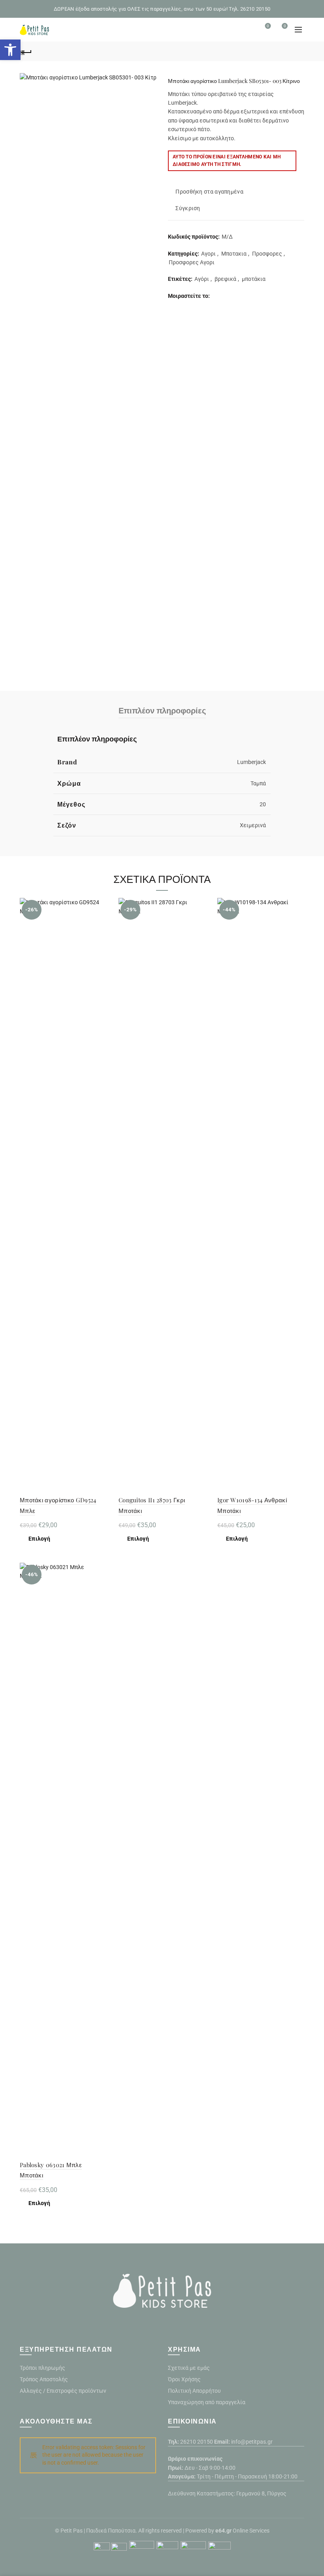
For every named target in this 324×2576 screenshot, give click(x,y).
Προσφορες (267, 254)
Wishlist (268, 26)
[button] (10, 50)
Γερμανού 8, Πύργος (261, 2493)
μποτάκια (254, 279)
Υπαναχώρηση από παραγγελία (207, 2402)
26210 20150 (197, 2442)
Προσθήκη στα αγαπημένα (209, 192)
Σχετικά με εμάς (189, 2368)
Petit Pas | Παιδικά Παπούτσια (98, 2531)
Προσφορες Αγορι (192, 262)
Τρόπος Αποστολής (44, 2379)
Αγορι (208, 254)
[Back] (26, 51)
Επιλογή (39, 1539)
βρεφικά (225, 279)
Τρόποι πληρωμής (42, 2368)
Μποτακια (234, 254)
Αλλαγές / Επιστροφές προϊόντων (63, 2391)
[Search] (246, 30)
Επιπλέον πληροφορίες (162, 710)
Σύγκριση (188, 209)
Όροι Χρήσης (184, 2379)
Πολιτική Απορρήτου (194, 2391)
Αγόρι (202, 279)
